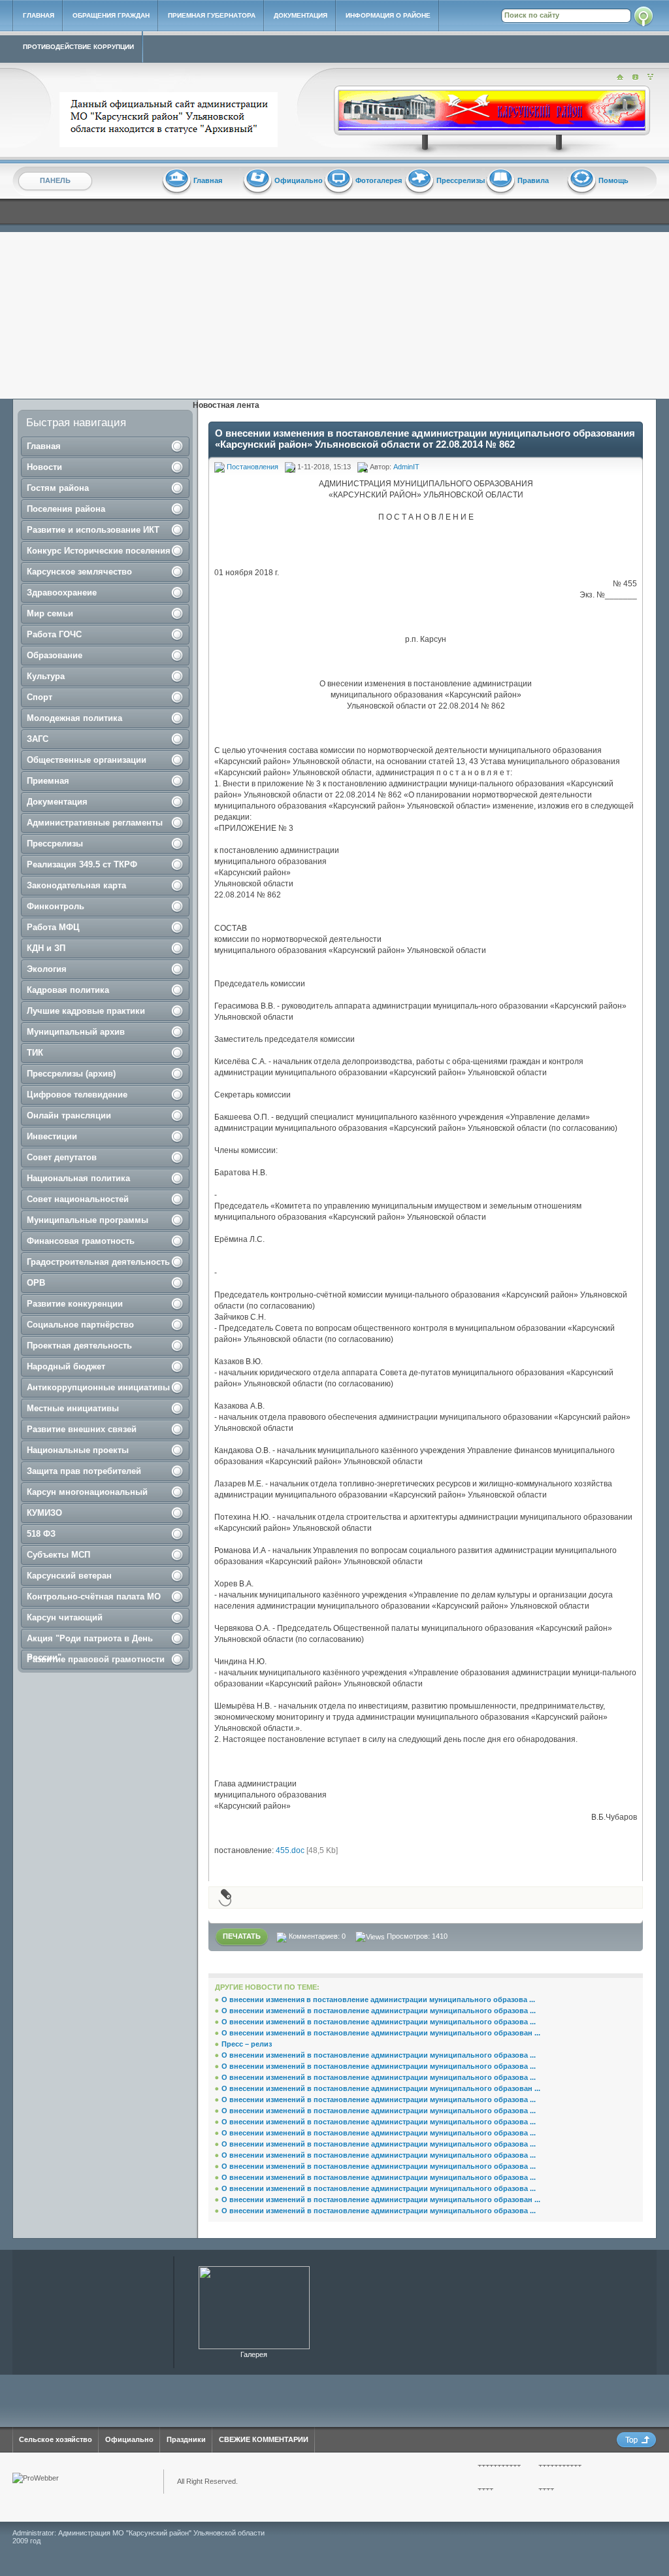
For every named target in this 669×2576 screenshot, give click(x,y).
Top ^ (636, 2440)
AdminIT (406, 467)
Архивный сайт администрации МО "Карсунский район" (171, 120)
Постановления (253, 467)
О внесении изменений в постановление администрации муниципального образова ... (379, 2011)
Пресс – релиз (247, 2044)
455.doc (290, 1850)
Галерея (254, 2354)
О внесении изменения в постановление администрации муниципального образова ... (378, 1999)
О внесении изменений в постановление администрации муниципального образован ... (381, 2033)
